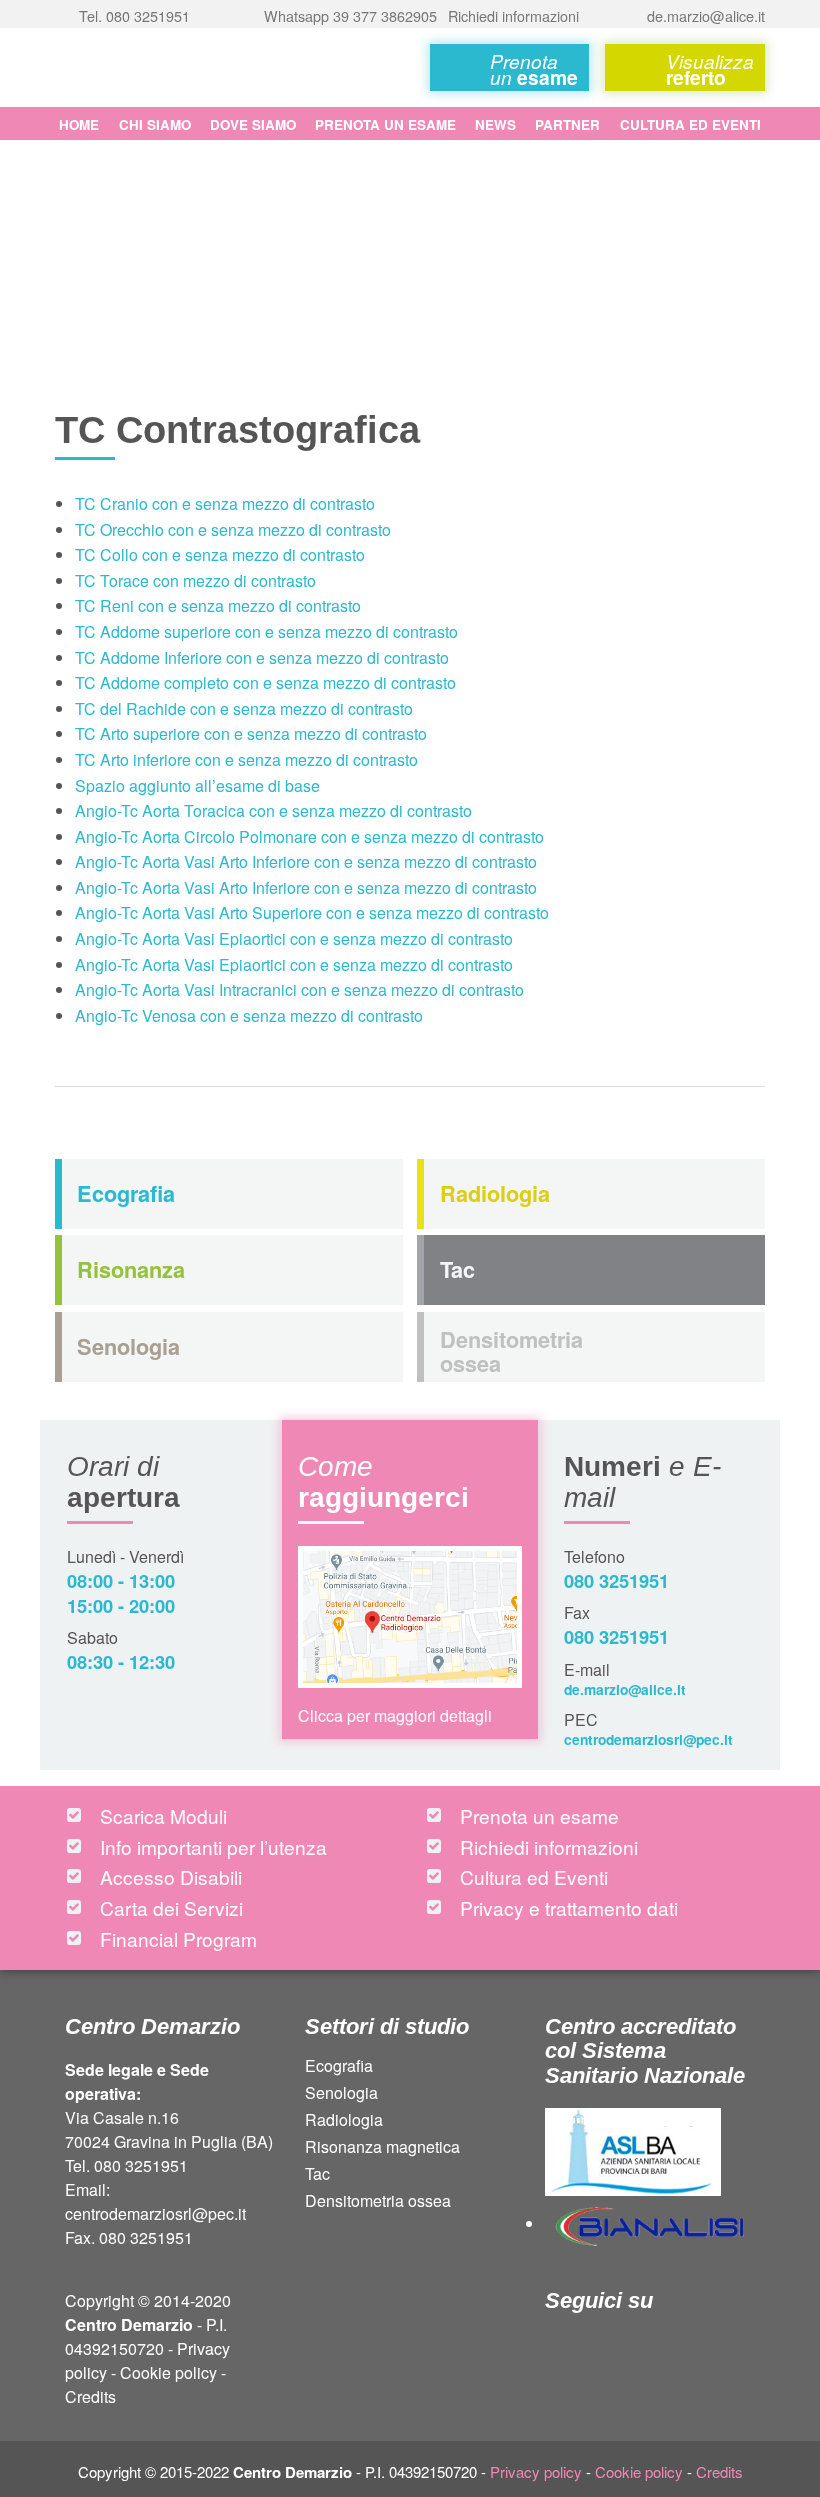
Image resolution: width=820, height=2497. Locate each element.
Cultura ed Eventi (690, 124)
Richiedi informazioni (549, 1846)
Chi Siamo (155, 124)
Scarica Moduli (163, 1815)
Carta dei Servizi (171, 1907)
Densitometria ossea (378, 2202)
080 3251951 (616, 1580)
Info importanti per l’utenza (213, 1846)
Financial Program (178, 1938)
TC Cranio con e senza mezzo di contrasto (225, 503)
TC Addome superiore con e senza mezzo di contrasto (266, 631)
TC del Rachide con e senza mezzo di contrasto (244, 708)
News (495, 124)
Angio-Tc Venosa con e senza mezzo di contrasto (249, 1015)
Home (79, 124)
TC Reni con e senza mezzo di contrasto (218, 605)
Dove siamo (253, 124)
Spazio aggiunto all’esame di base (197, 785)
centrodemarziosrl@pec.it (648, 1739)
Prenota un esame (385, 124)
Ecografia (339, 2067)
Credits (90, 2396)
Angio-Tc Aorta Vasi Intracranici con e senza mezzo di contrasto (299, 989)
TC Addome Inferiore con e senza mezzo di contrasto (262, 657)
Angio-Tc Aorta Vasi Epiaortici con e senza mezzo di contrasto (294, 938)
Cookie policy (168, 2372)
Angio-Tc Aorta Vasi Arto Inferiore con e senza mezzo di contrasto (306, 861)
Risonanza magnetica (382, 2148)
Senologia (341, 2094)
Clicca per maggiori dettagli (395, 1716)
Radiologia (344, 2121)
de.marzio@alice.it (625, 1689)
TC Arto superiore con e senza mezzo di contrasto (251, 733)
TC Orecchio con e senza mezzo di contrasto (233, 529)
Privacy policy (536, 2471)
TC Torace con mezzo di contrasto (195, 580)
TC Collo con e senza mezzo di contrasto (220, 554)
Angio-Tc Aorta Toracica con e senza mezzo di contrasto (273, 810)
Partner (567, 124)
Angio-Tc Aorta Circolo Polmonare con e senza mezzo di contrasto (309, 836)
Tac (317, 2175)
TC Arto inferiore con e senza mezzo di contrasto (246, 759)
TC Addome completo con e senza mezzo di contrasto (265, 682)
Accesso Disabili (171, 1876)
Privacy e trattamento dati (569, 1907)
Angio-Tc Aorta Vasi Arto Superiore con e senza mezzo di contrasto (312, 912)
